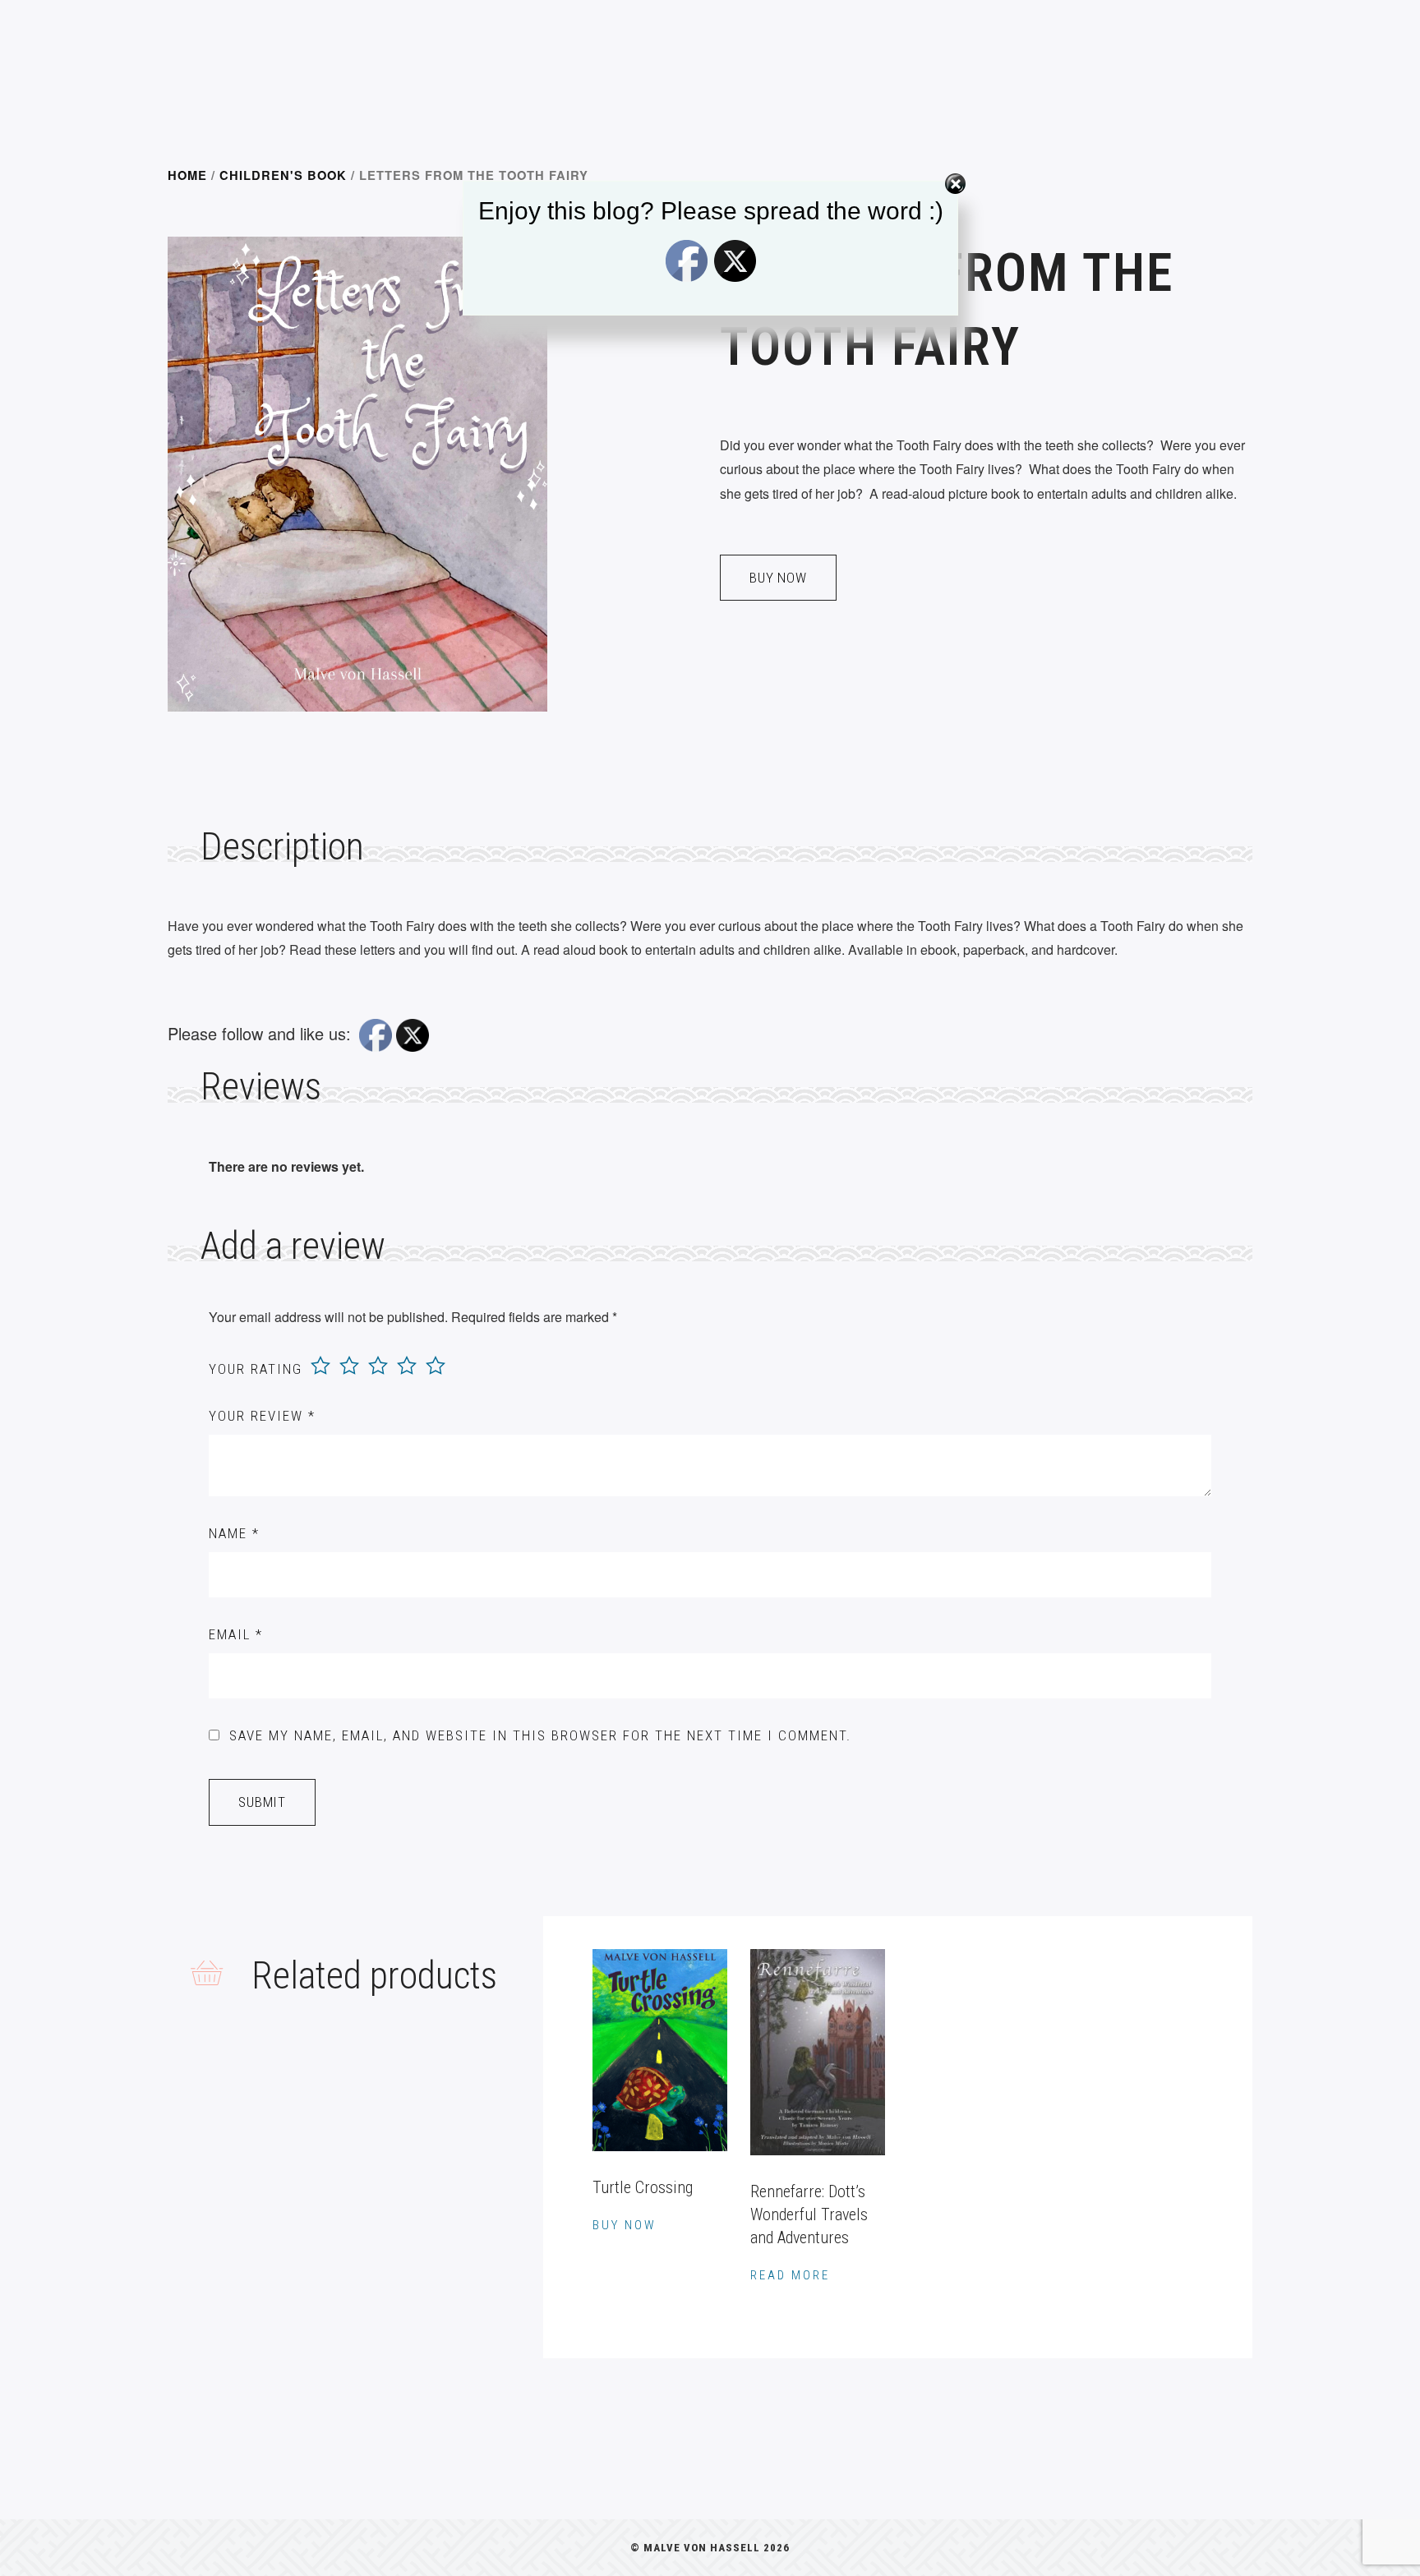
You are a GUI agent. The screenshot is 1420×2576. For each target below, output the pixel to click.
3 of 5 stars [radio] (378, 1366)
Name (234, 1533)
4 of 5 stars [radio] (407, 1366)
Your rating (256, 1369)
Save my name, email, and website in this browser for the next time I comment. (540, 1735)
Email (236, 1634)
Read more (790, 2275)
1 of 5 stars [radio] (320, 1366)
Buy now (778, 578)
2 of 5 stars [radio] (349, 1366)
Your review (262, 1416)
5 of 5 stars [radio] (436, 1366)
